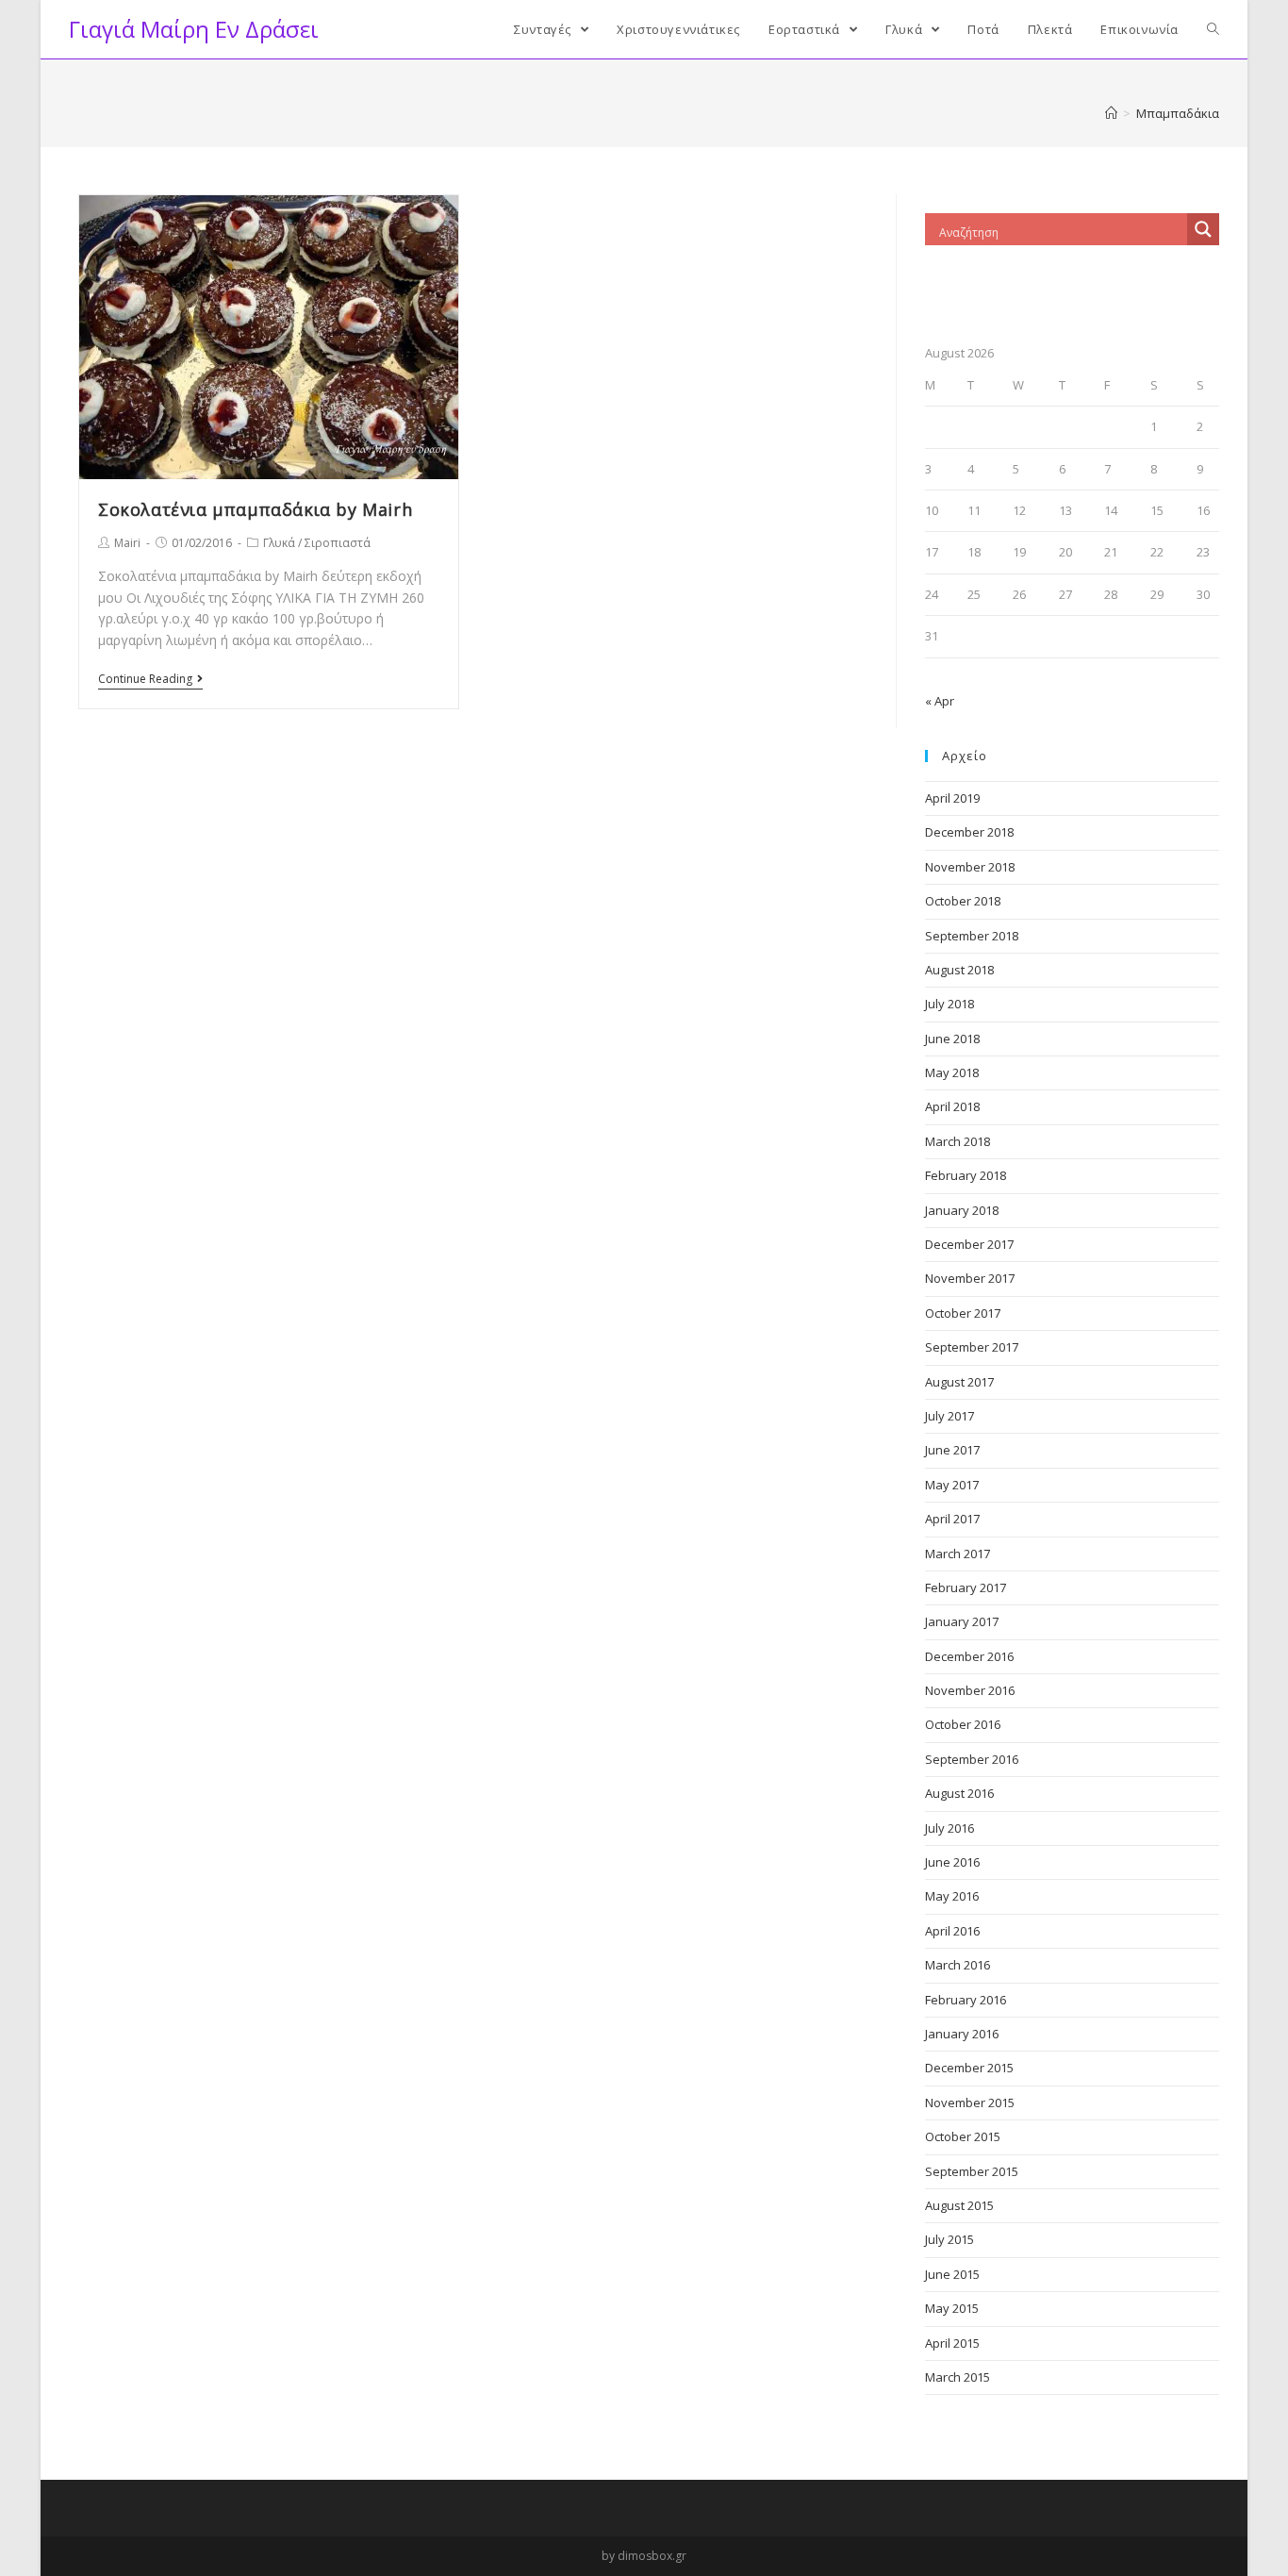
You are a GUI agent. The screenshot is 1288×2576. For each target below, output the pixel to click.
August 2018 (959, 970)
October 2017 (963, 1313)
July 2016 (949, 1828)
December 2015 (969, 2068)
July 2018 (949, 1004)
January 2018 (962, 1210)
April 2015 (952, 2343)
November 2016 (970, 1690)
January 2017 (962, 1621)
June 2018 (952, 1039)
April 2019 (952, 798)
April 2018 (952, 1106)
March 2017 (958, 1554)
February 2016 (966, 2000)
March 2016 (958, 1965)
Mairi (127, 543)
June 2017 (952, 1450)
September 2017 (972, 1347)
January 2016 (962, 2034)
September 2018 (972, 936)
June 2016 (952, 1862)
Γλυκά (279, 543)
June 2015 (952, 2274)
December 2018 (969, 832)
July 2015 (949, 2239)
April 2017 (952, 1519)
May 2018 (952, 1072)
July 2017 (949, 1416)
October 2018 (963, 901)
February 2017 (966, 1587)
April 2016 (952, 1931)
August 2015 (959, 2205)
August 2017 (959, 1382)
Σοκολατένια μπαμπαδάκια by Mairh (255, 509)
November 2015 (970, 2102)
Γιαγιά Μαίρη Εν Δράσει (194, 29)
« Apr (940, 701)
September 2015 (972, 2171)
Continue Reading (145, 680)
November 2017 (970, 1278)
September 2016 (972, 1759)
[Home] (1111, 113)
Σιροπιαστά (338, 543)
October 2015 (963, 2136)
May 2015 (952, 2308)
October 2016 (963, 1724)
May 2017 (952, 1485)
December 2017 (969, 1244)
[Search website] (1213, 29)
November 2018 (970, 867)
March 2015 (958, 2377)
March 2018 (958, 1141)
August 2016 (959, 1793)
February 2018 (966, 1175)
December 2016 (969, 1656)
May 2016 (952, 1896)
